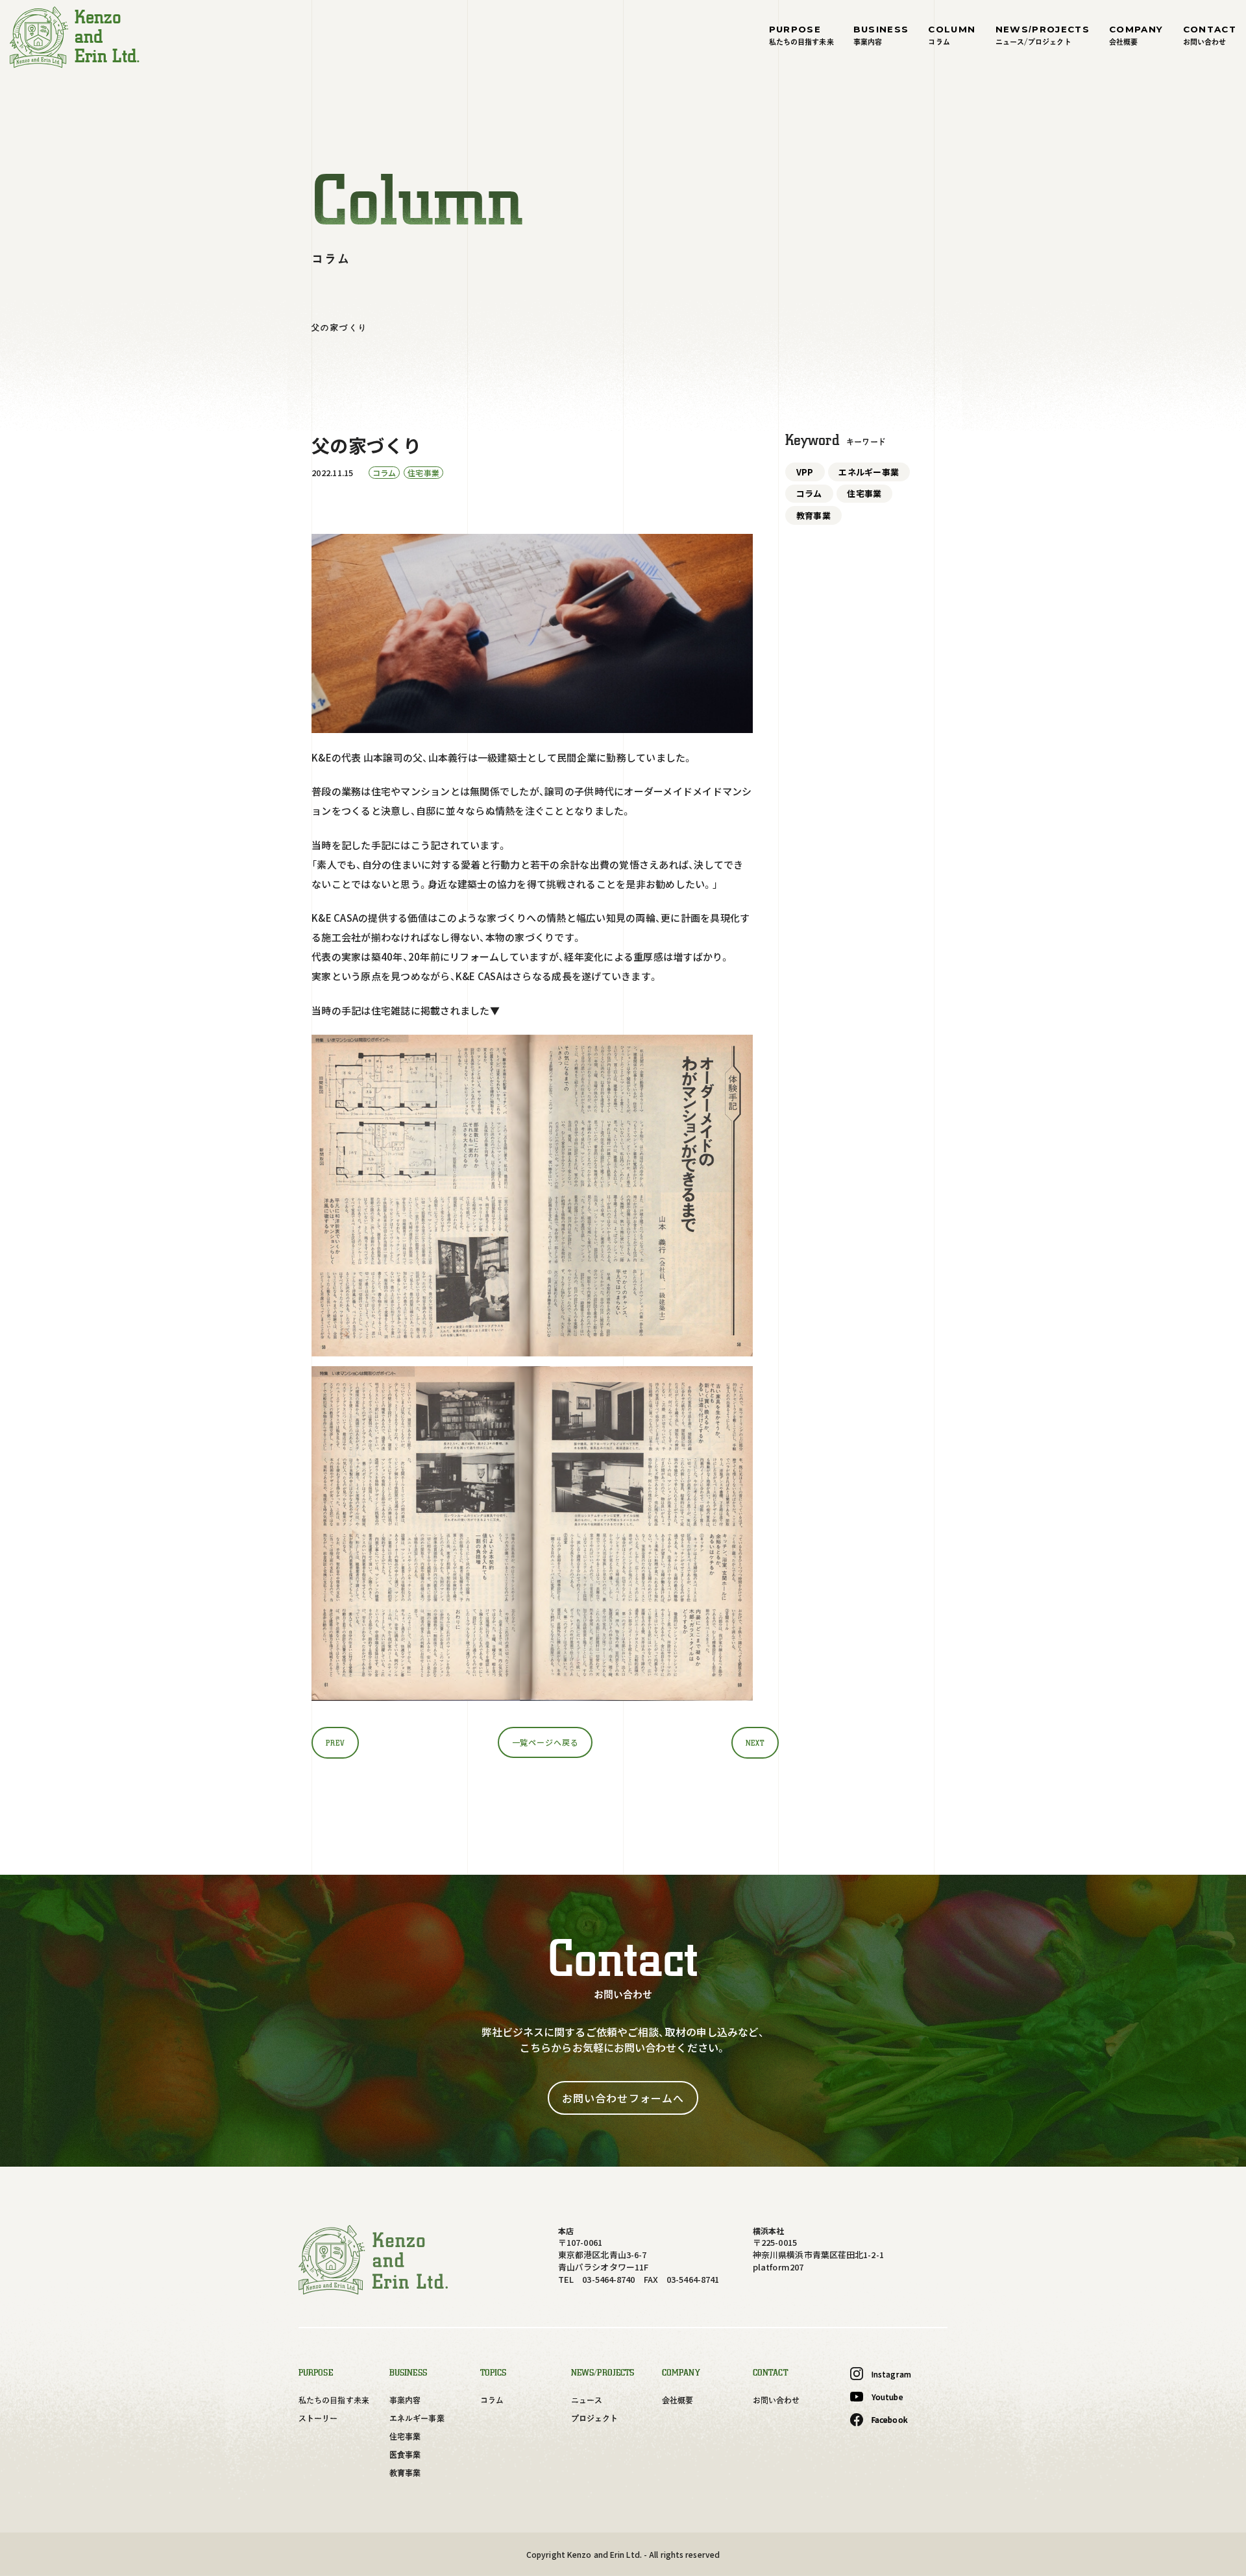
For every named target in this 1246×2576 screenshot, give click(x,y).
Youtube (887, 2397)
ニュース (587, 2400)
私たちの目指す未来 (334, 2400)
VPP (805, 472)
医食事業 (405, 2455)
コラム (809, 493)
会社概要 (678, 2400)
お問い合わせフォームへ (623, 2098)
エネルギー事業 (869, 472)
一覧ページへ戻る (545, 1742)
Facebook (890, 2419)
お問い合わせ (776, 2400)
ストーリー (318, 2418)
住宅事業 (864, 493)
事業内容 (405, 2400)
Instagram (891, 2374)
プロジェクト (595, 2418)
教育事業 (813, 515)
